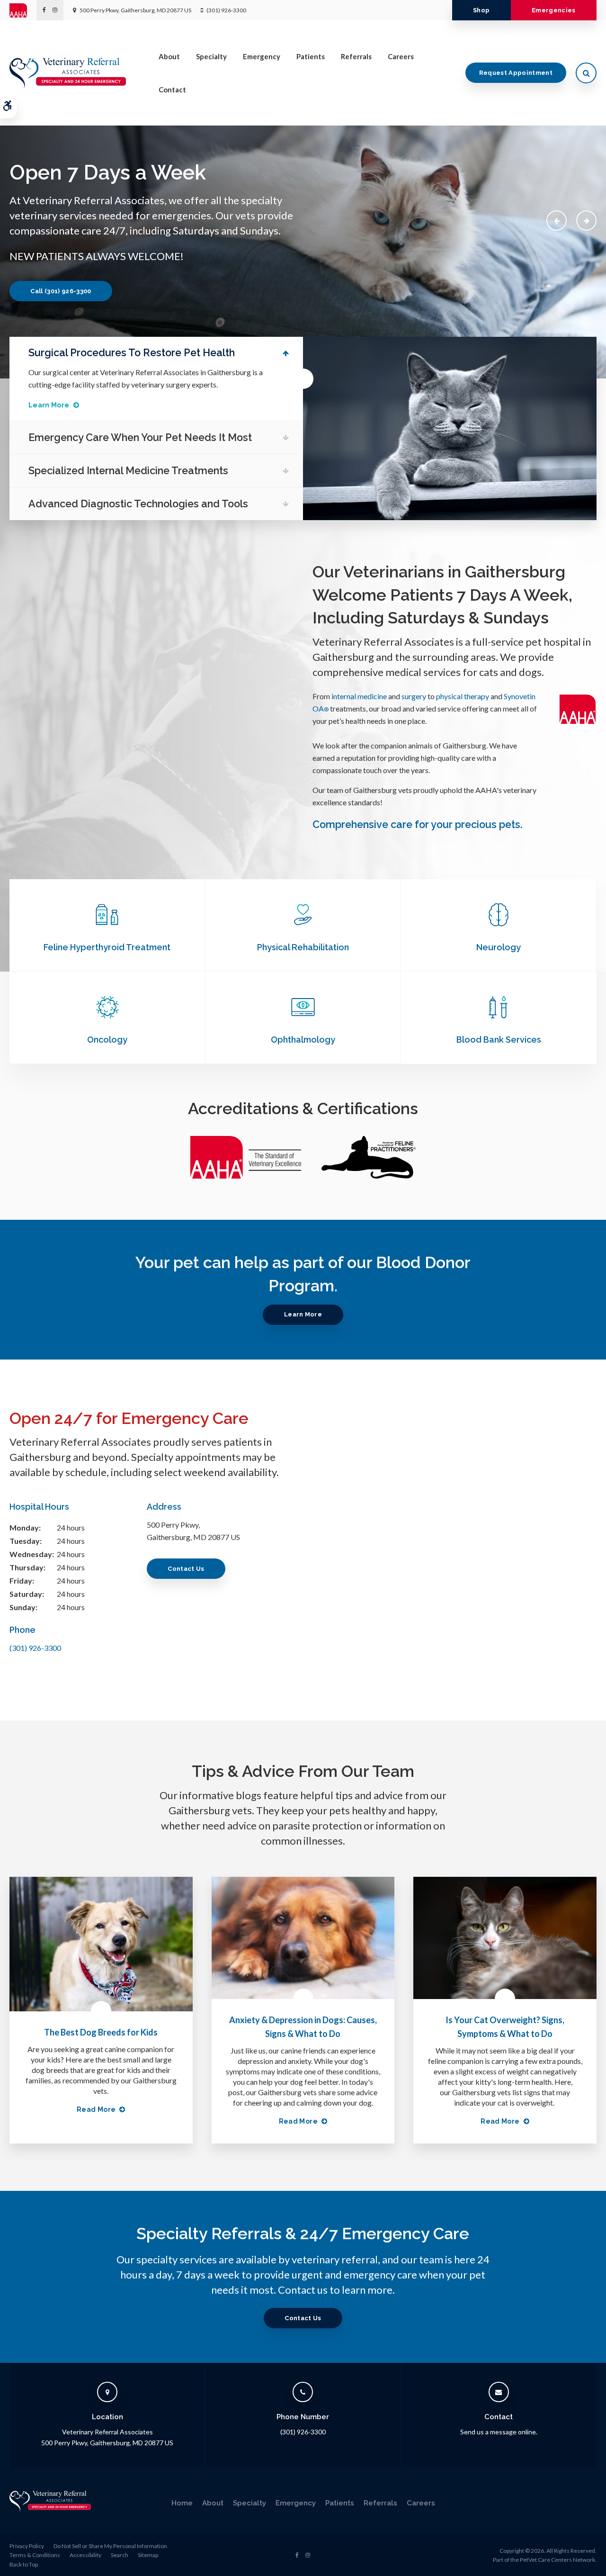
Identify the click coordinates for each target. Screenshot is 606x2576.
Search (120, 2555)
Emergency (262, 56)
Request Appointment (516, 73)
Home (182, 2503)
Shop (481, 10)
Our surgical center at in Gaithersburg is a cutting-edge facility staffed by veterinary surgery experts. (146, 378)
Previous (557, 221)
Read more (96, 2109)
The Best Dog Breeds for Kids (101, 2032)
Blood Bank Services (499, 1040)
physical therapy (463, 696)
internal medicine (359, 696)
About (169, 56)
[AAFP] (369, 1180)
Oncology (107, 1040)
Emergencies (554, 10)
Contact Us (186, 1569)
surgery (414, 696)
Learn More (49, 405)
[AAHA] (23, 10)
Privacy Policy (27, 2546)
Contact (172, 90)
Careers (401, 56)
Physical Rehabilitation (303, 947)
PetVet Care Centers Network (557, 2560)
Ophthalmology (303, 1040)
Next (586, 221)
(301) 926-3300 (226, 10)
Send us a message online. (499, 2432)
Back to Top (24, 2564)
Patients (311, 56)
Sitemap (148, 2555)
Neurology (499, 947)
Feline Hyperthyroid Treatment (107, 947)
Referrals (356, 56)
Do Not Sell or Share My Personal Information (110, 2546)
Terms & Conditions (35, 2555)
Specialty (211, 56)
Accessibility (85, 2555)
